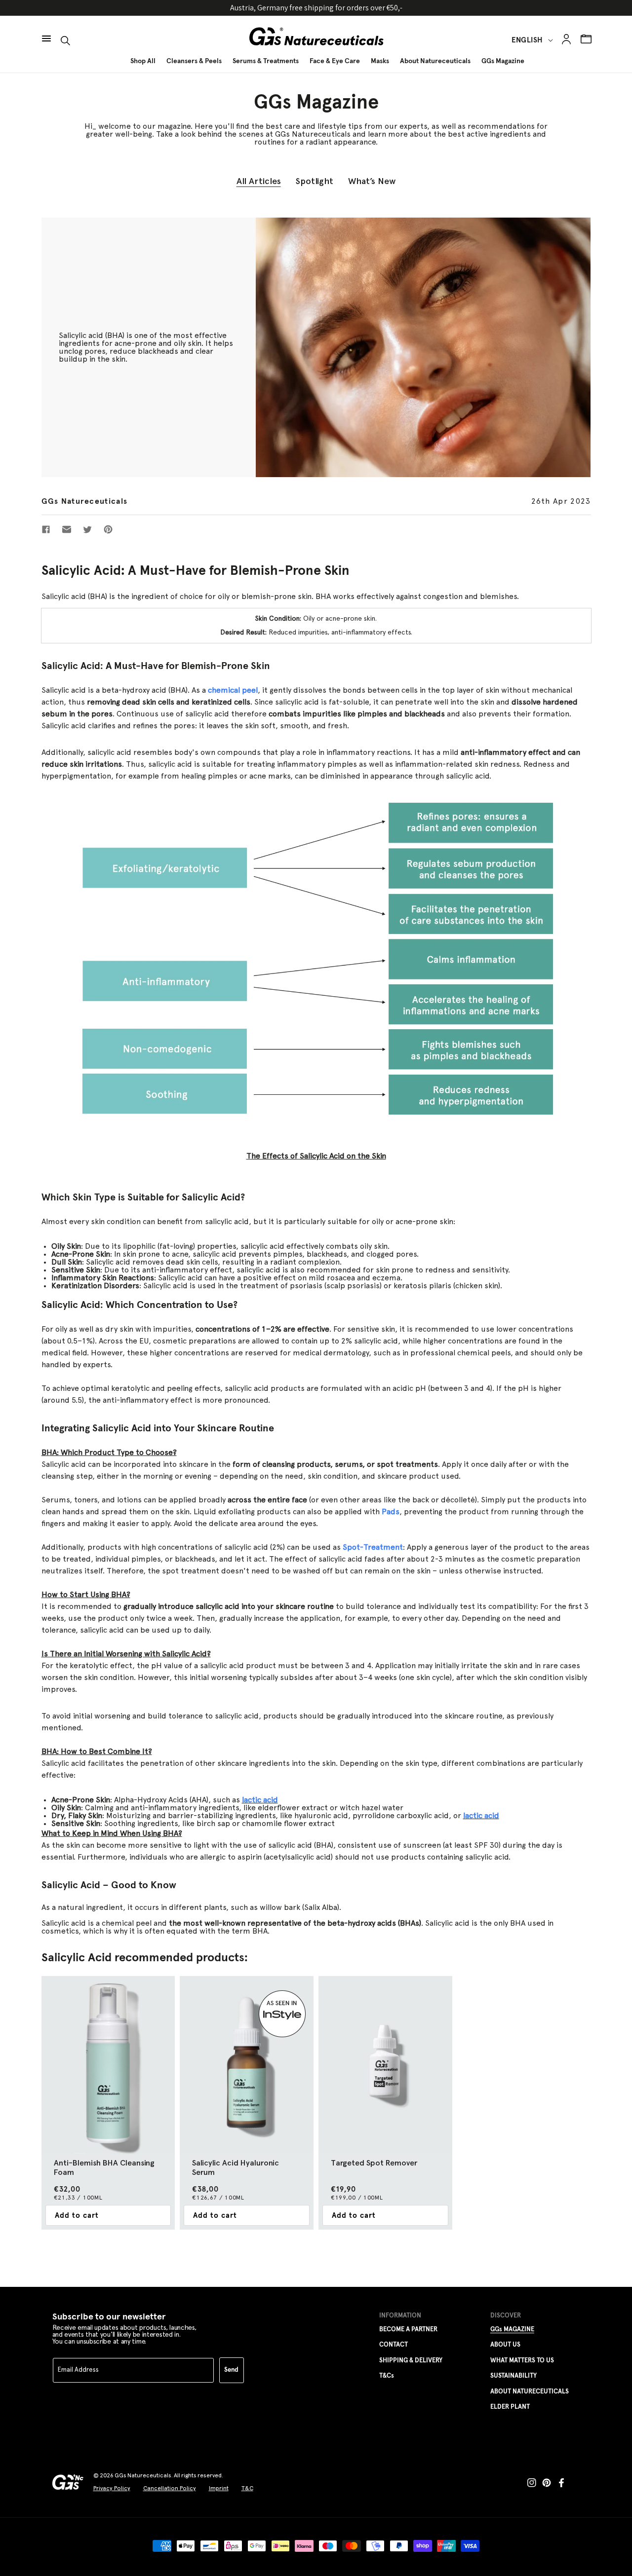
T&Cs (387, 2376)
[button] (46, 34)
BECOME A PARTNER (408, 2330)
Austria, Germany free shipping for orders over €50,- (316, 8)
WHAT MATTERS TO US (522, 2361)
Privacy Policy (112, 2488)
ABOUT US (505, 2345)
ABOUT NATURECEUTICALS (530, 2392)
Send (231, 2370)
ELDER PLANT (510, 2407)
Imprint (219, 2488)
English (527, 40)
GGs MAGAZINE (512, 2330)
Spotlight (315, 181)
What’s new (372, 181)
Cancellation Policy (170, 2488)
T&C (247, 2488)
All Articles (259, 181)
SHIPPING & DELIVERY (411, 2361)
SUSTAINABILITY (513, 2376)
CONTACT (394, 2345)
